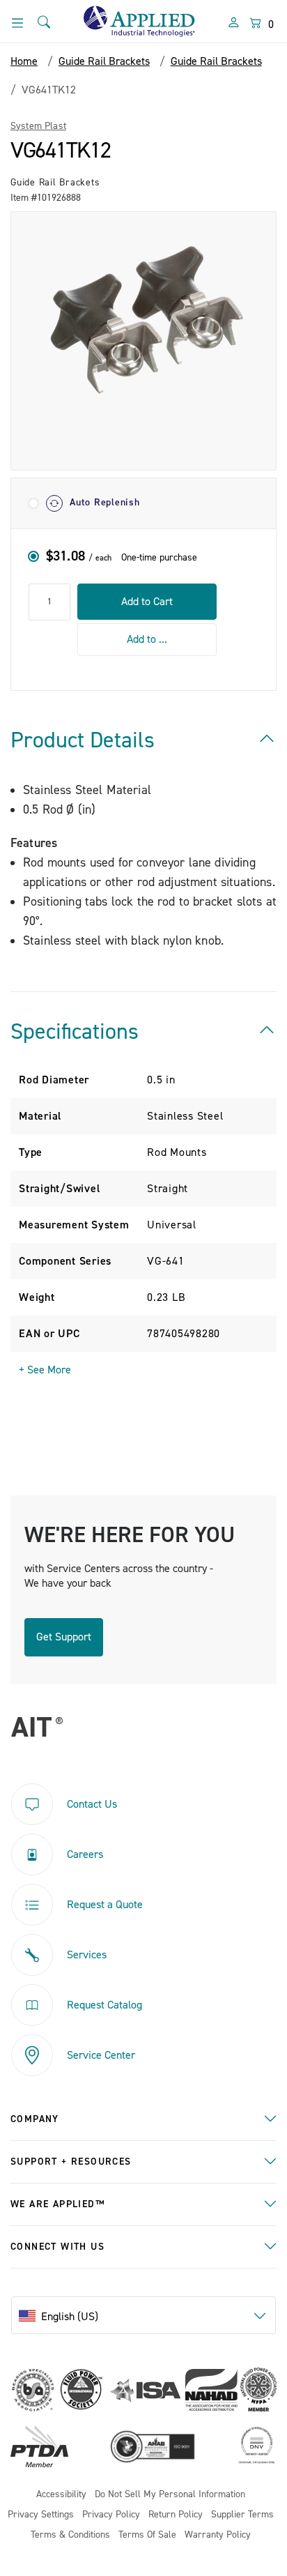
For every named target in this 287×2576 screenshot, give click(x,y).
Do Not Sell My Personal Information (170, 2495)
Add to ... (147, 639)
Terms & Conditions (70, 2535)
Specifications (75, 1032)
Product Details (83, 740)
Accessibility (61, 2495)
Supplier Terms (242, 2515)
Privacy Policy (111, 2515)
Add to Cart (147, 602)
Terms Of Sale (147, 2535)
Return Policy (176, 2515)
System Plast (38, 126)
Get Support (64, 1637)
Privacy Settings (41, 2515)
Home (24, 61)
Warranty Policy (218, 2535)
